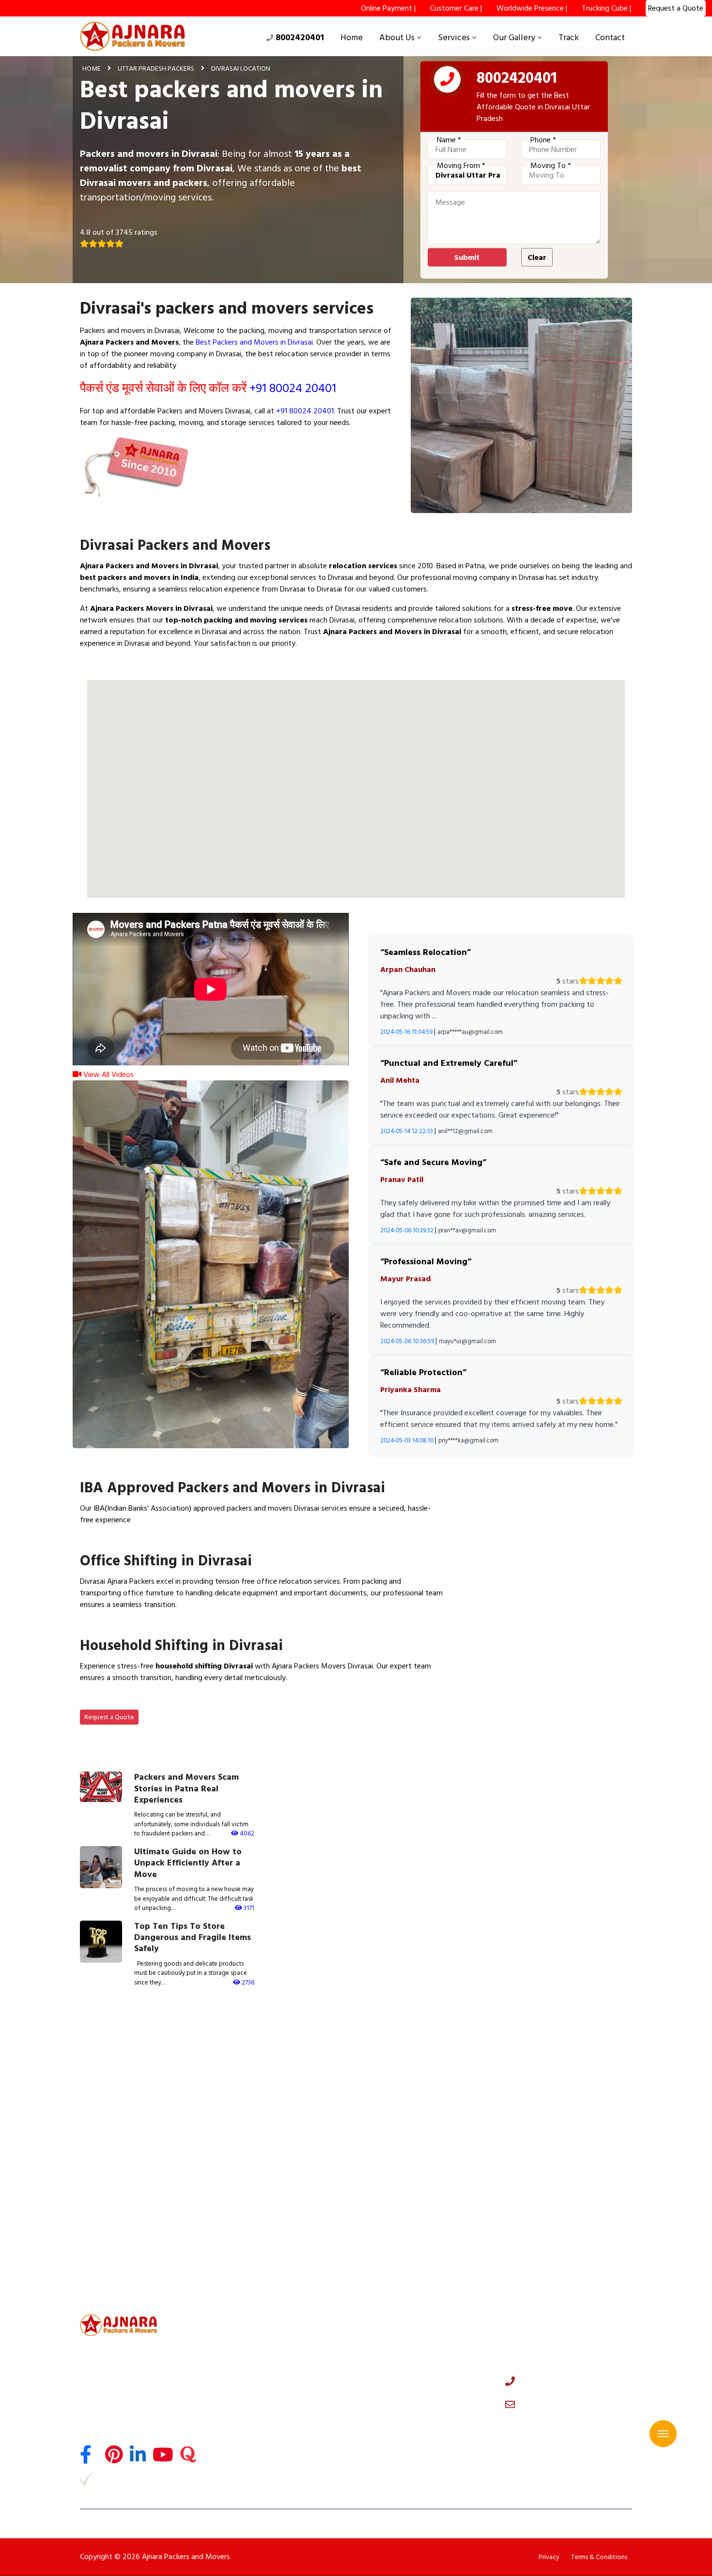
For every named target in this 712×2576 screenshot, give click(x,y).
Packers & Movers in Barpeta (558, 2281)
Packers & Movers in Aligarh (556, 2133)
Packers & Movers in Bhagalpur (271, 2182)
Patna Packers (245, 2466)
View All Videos (108, 1075)
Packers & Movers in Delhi (117, 2050)
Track (569, 38)
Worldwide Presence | (532, 8)
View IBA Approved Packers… (141, 1543)
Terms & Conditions (599, 2557)
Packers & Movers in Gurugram (416, 2050)
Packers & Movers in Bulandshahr (274, 2100)
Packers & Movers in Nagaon (267, 2248)
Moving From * (461, 166)
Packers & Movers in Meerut (412, 2067)
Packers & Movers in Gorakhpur (417, 2149)
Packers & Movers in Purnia (410, 2182)
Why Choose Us (389, 2355)
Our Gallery (514, 38)
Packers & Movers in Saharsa (122, 2231)
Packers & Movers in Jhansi (264, 2166)
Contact (610, 38)
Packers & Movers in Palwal (410, 2100)
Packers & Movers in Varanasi (559, 2116)
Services (454, 38)
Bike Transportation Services (268, 2383)
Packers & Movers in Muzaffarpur (130, 2182)
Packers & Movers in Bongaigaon (274, 2264)
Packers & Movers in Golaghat (560, 2264)
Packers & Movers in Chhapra (268, 2215)
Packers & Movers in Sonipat (558, 2067)
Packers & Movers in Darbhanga (563, 2182)
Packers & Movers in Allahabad (271, 2133)
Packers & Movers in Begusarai (416, 2198)
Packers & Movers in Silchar (410, 2231)
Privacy (549, 2557)
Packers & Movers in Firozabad (125, 2166)
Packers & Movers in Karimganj (271, 2281)
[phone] (447, 81)
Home (352, 38)
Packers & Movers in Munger (122, 2215)
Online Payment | (388, 8)
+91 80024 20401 (293, 388)
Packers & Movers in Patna (410, 2166)
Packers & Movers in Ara (115, 2198)
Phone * (543, 140)
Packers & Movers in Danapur (413, 2215)
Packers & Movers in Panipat (122, 2083)
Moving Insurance (251, 2424)
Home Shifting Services (260, 2341)
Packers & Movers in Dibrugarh (561, 2231)
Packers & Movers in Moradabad (128, 2149)
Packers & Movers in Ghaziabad (127, 2067)
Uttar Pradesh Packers (156, 68)
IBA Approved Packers (258, 2453)
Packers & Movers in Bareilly (411, 2133)
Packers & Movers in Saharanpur (273, 2149)
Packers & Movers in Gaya (554, 2166)
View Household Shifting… (134, 1700)
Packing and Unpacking (259, 2410)
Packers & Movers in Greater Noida (278, 2067)
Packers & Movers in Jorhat (119, 2248)
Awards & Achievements (404, 2383)
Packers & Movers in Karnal (410, 2083)
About (374, 2341)
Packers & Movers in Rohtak (557, 2083)
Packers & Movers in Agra (408, 2116)
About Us (397, 38)
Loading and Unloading (259, 2396)
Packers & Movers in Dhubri (410, 2264)
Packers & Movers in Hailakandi (416, 2281)
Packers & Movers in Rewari (120, 2100)
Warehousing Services (257, 2439)
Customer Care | (456, 8)
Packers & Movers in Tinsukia (413, 2248)
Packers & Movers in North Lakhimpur (136, 2281)
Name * (449, 140)
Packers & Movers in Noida (264, 2050)
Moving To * (551, 166)
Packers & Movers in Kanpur (121, 2116)
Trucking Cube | (606, 8)
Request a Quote (109, 1717)
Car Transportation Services (267, 2369)
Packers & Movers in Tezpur (557, 2248)
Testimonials (384, 2369)
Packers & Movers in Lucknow (560, 2100)
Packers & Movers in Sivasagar (125, 2264)
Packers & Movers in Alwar (264, 2083)
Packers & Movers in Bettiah (557, 2215)
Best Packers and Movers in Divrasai (254, 342)
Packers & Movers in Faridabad (561, 2050)
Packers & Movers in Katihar (557, 2198)
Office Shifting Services (261, 2355)
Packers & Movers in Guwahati (271, 2231)
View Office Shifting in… (130, 1627)
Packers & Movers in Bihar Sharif (273, 2198)
